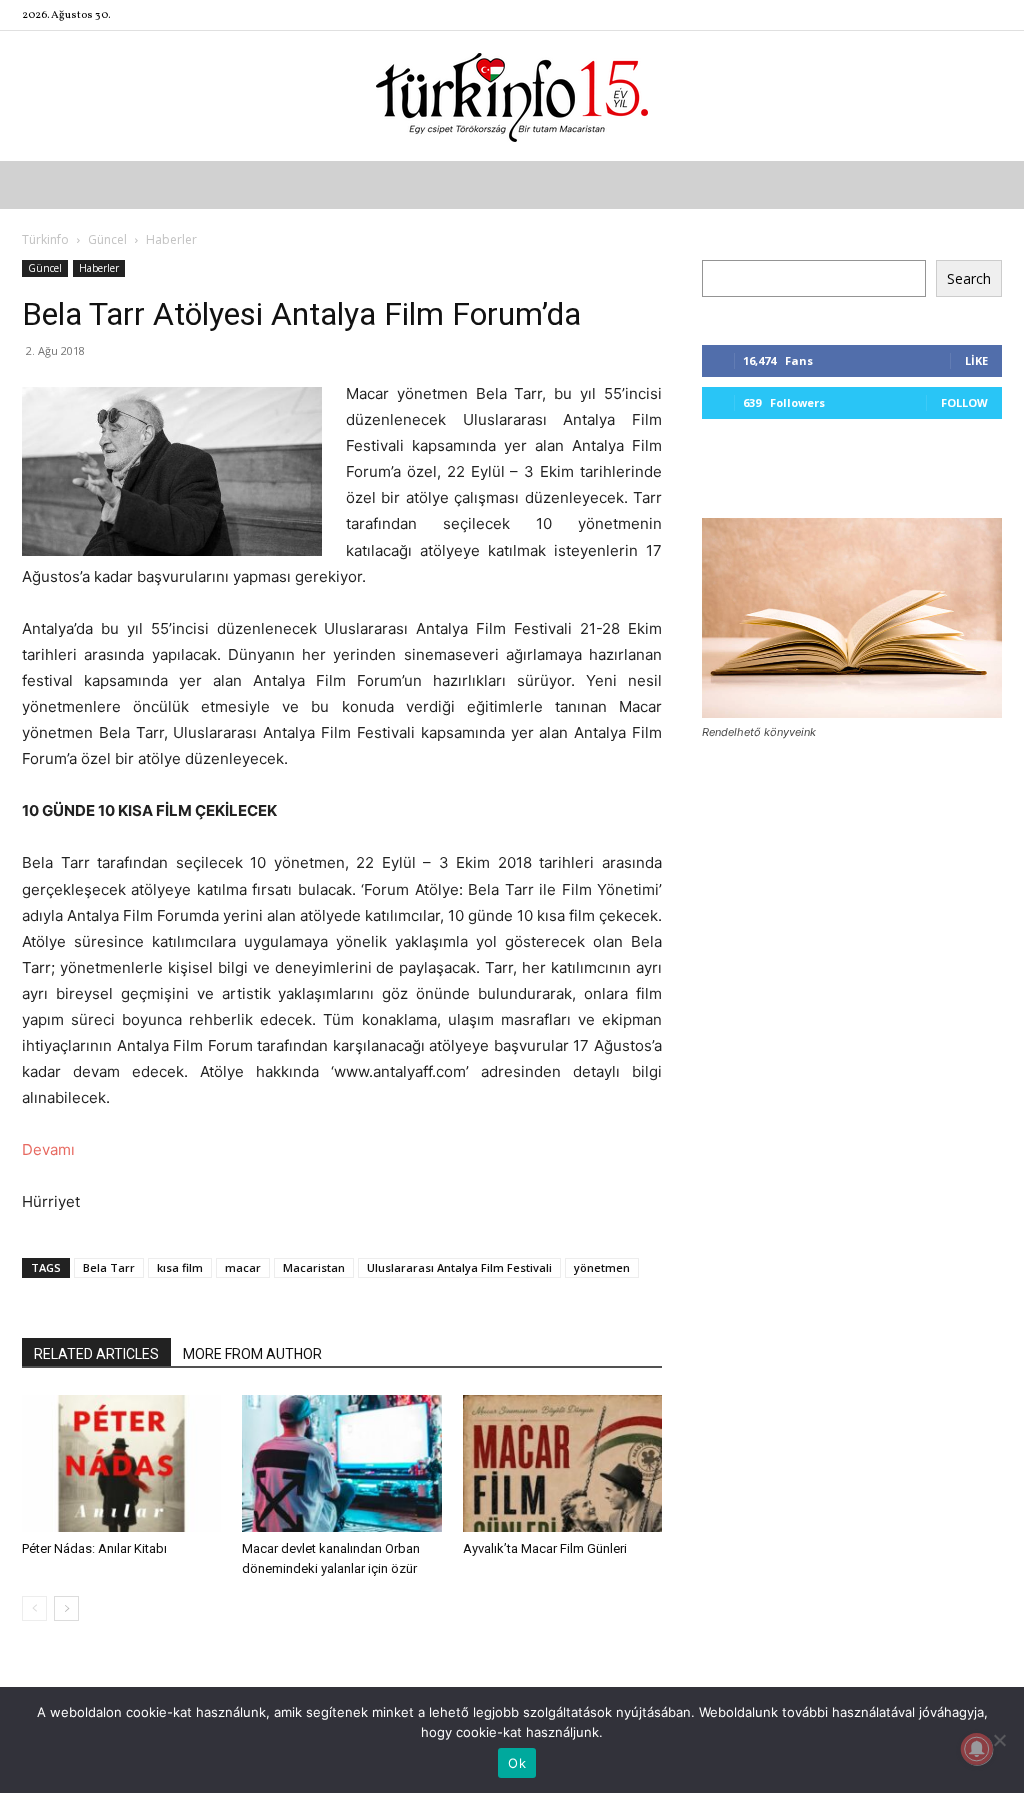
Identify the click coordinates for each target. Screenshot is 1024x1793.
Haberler (99, 268)
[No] (999, 1740)
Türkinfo (45, 239)
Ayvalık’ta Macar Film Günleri (545, 1548)
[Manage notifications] (977, 1749)
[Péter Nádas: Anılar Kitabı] (121, 1463)
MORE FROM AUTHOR (252, 1354)
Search (969, 278)
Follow (964, 402)
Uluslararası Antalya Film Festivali (459, 1267)
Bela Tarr (109, 1267)
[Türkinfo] (512, 97)
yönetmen (602, 1267)
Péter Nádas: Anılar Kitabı (94, 1548)
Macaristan (314, 1267)
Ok (517, 1763)
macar (243, 1267)
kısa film (180, 1267)
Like (976, 360)
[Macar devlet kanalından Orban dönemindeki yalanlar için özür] (341, 1463)
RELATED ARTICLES (96, 1354)
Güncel (107, 239)
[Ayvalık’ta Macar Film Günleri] (562, 1463)
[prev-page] (34, 1608)
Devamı (48, 1149)
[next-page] (66, 1608)
